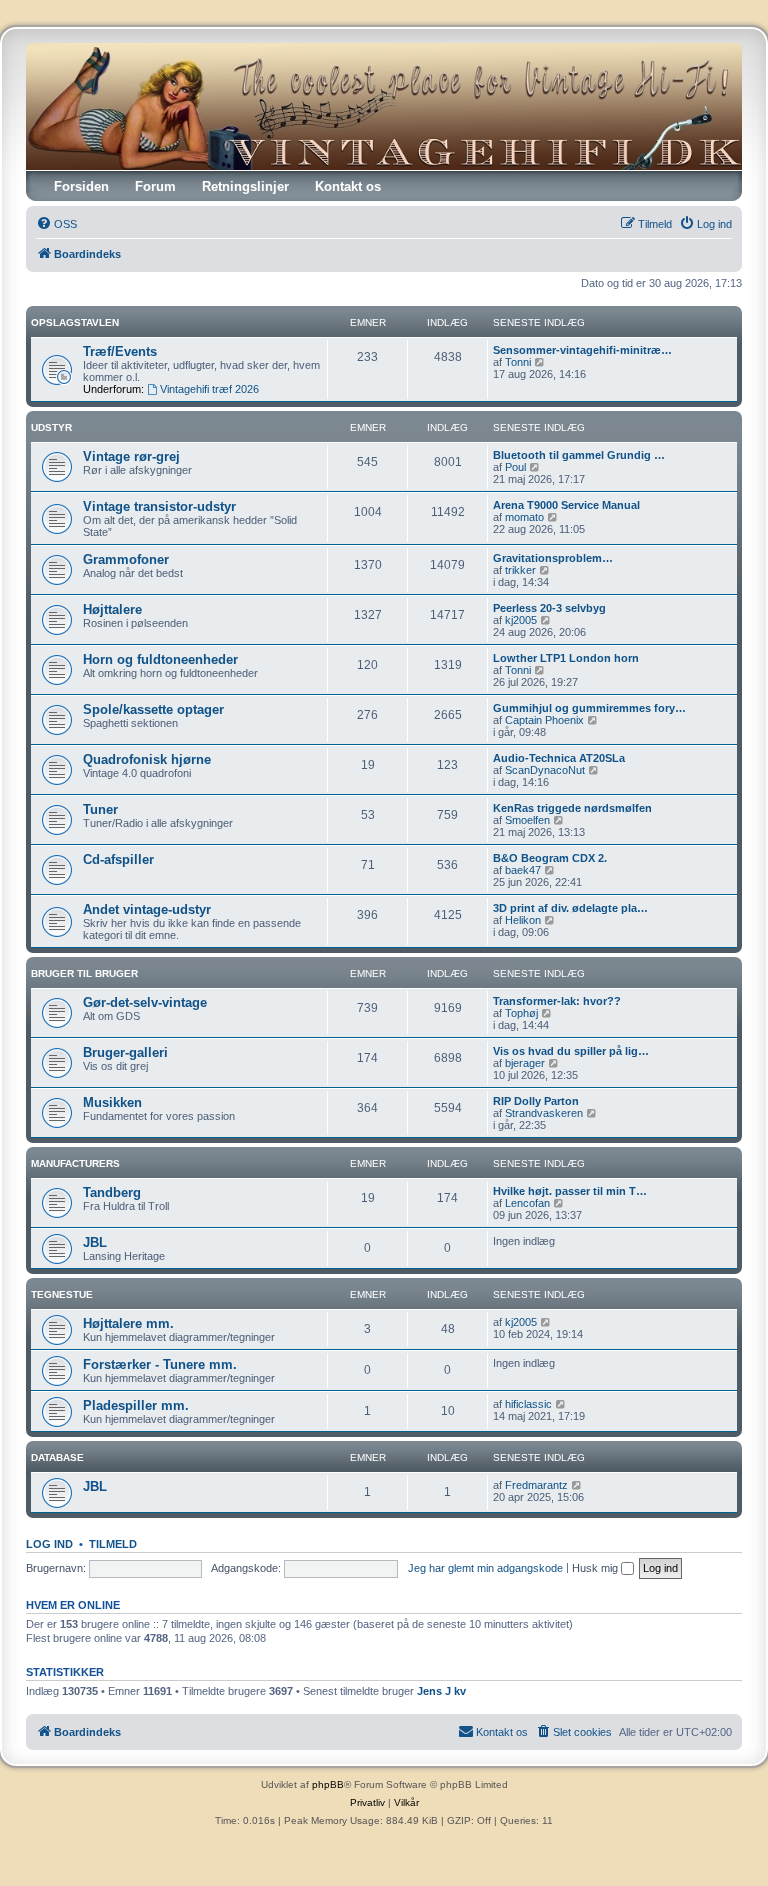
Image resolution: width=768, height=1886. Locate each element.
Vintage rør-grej (131, 456)
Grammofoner (126, 559)
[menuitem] (56, 224)
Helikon (523, 920)
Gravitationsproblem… (553, 558)
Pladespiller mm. (136, 1405)
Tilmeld (113, 1544)
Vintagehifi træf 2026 (209, 389)
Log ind (49, 1544)
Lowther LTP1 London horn (566, 658)
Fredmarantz (536, 1485)
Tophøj (521, 1013)
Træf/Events (120, 351)
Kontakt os (348, 186)
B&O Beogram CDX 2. (550, 858)
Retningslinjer (245, 186)
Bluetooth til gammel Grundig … (579, 455)
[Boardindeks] (384, 106)
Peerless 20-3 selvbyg (549, 608)
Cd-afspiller (118, 859)
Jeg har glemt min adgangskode (485, 1568)
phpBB (328, 1784)
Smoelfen (527, 820)
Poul (515, 467)
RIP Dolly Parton (536, 1101)
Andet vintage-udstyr (147, 909)
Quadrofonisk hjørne (147, 759)
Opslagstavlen (75, 322)
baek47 (523, 870)
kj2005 (521, 620)
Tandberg (112, 1192)
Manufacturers (75, 1163)
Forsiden (81, 186)
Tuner (100, 809)
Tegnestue (62, 1294)
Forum (155, 186)
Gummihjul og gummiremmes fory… (589, 708)
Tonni (518, 362)
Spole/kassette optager (153, 709)
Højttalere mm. (128, 1323)
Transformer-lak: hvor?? (557, 1001)
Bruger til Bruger (84, 973)
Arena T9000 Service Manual (566, 505)
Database (57, 1457)
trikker (520, 570)
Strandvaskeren (544, 1113)
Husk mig (596, 1568)
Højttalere (112, 609)
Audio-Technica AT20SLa (559, 758)
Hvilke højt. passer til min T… (570, 1191)
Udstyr (51, 427)
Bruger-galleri (125, 1052)
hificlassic (528, 1404)
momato (524, 517)
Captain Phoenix (544, 720)
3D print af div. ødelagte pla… (570, 908)
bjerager (525, 1063)
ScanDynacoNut (545, 770)
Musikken (112, 1102)
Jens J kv (441, 1691)
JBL (95, 1242)
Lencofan (527, 1203)
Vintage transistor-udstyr (159, 506)
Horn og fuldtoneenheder (160, 659)
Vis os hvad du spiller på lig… (571, 1051)
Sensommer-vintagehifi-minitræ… (582, 350)
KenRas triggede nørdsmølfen (572, 808)
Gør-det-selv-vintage (145, 1002)
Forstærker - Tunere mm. (160, 1364)
